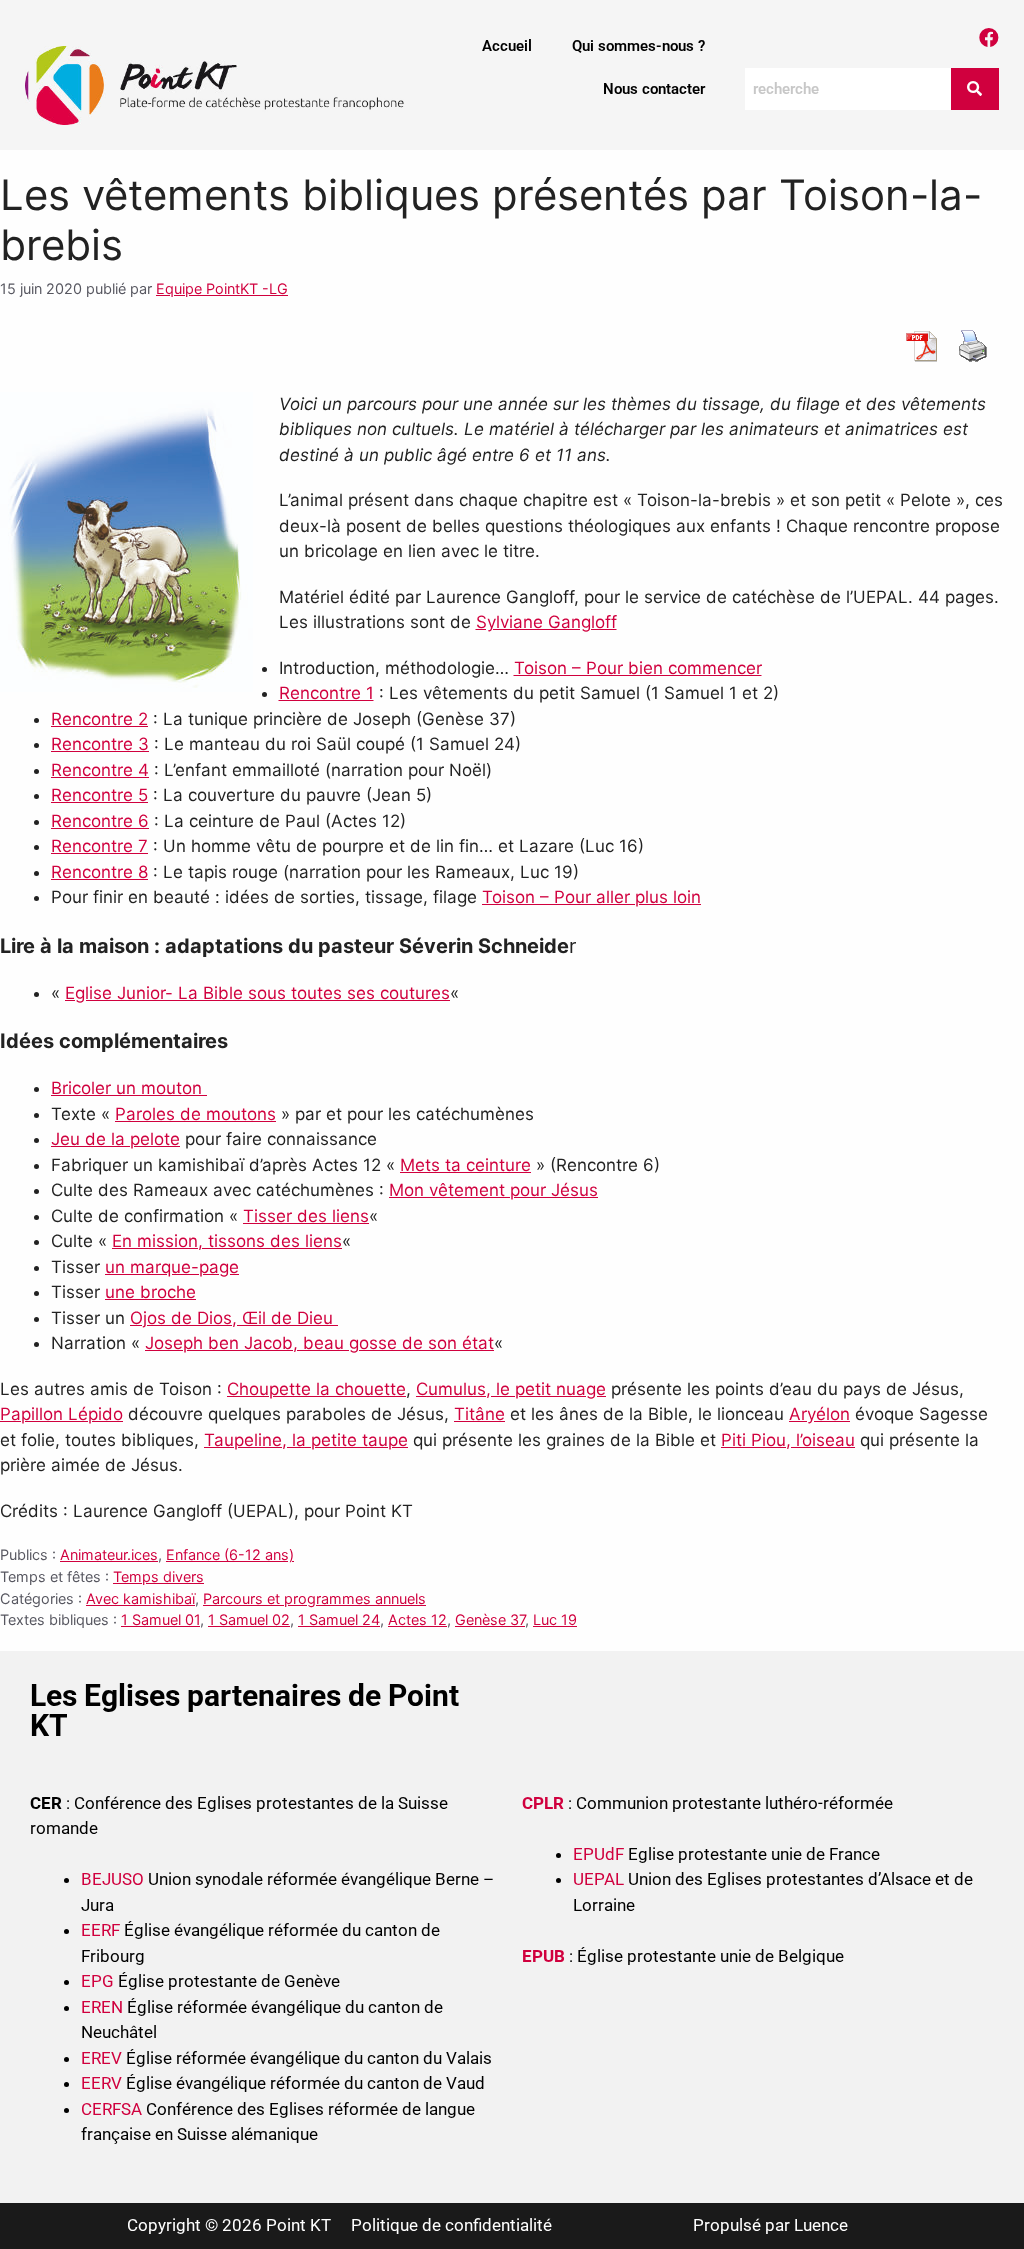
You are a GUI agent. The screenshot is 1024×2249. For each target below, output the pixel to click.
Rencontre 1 (326, 693)
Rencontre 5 (99, 795)
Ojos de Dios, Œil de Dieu (234, 1318)
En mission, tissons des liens (227, 1241)
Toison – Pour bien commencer (638, 668)
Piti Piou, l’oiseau (788, 1440)
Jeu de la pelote (115, 1139)
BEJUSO (114, 1879)
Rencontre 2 (99, 719)
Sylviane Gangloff (546, 622)
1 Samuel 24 (339, 1619)
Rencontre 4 (100, 770)
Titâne (479, 1414)
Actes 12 (417, 1619)
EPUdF (598, 1854)
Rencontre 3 (100, 744)
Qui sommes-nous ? (638, 46)
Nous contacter (654, 89)
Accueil (507, 46)
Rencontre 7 (99, 846)
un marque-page (172, 1267)
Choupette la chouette (316, 1389)
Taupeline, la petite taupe (306, 1440)
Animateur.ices (109, 1554)
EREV (101, 2058)
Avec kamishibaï (140, 1598)
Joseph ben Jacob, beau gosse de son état (319, 1343)
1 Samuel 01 (160, 1619)
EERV (101, 2083)
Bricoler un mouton (129, 1088)
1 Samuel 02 (249, 1619)
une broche (150, 1292)
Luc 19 (555, 1619)
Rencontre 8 (99, 872)
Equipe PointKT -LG (222, 288)
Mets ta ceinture (465, 1165)
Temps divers (158, 1576)
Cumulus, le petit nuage (511, 1389)
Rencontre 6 (100, 821)
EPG (97, 1981)
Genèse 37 (490, 1619)
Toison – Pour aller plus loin (591, 897)
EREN (102, 2007)
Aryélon (819, 1414)
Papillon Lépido (61, 1414)
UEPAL (598, 1879)
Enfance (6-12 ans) (230, 1554)
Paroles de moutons (195, 1114)
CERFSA (111, 2109)
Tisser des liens (306, 1216)
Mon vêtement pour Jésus (493, 1190)
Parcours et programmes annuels (314, 1598)
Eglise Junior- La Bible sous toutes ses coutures (257, 993)
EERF (100, 1930)
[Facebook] (989, 38)
